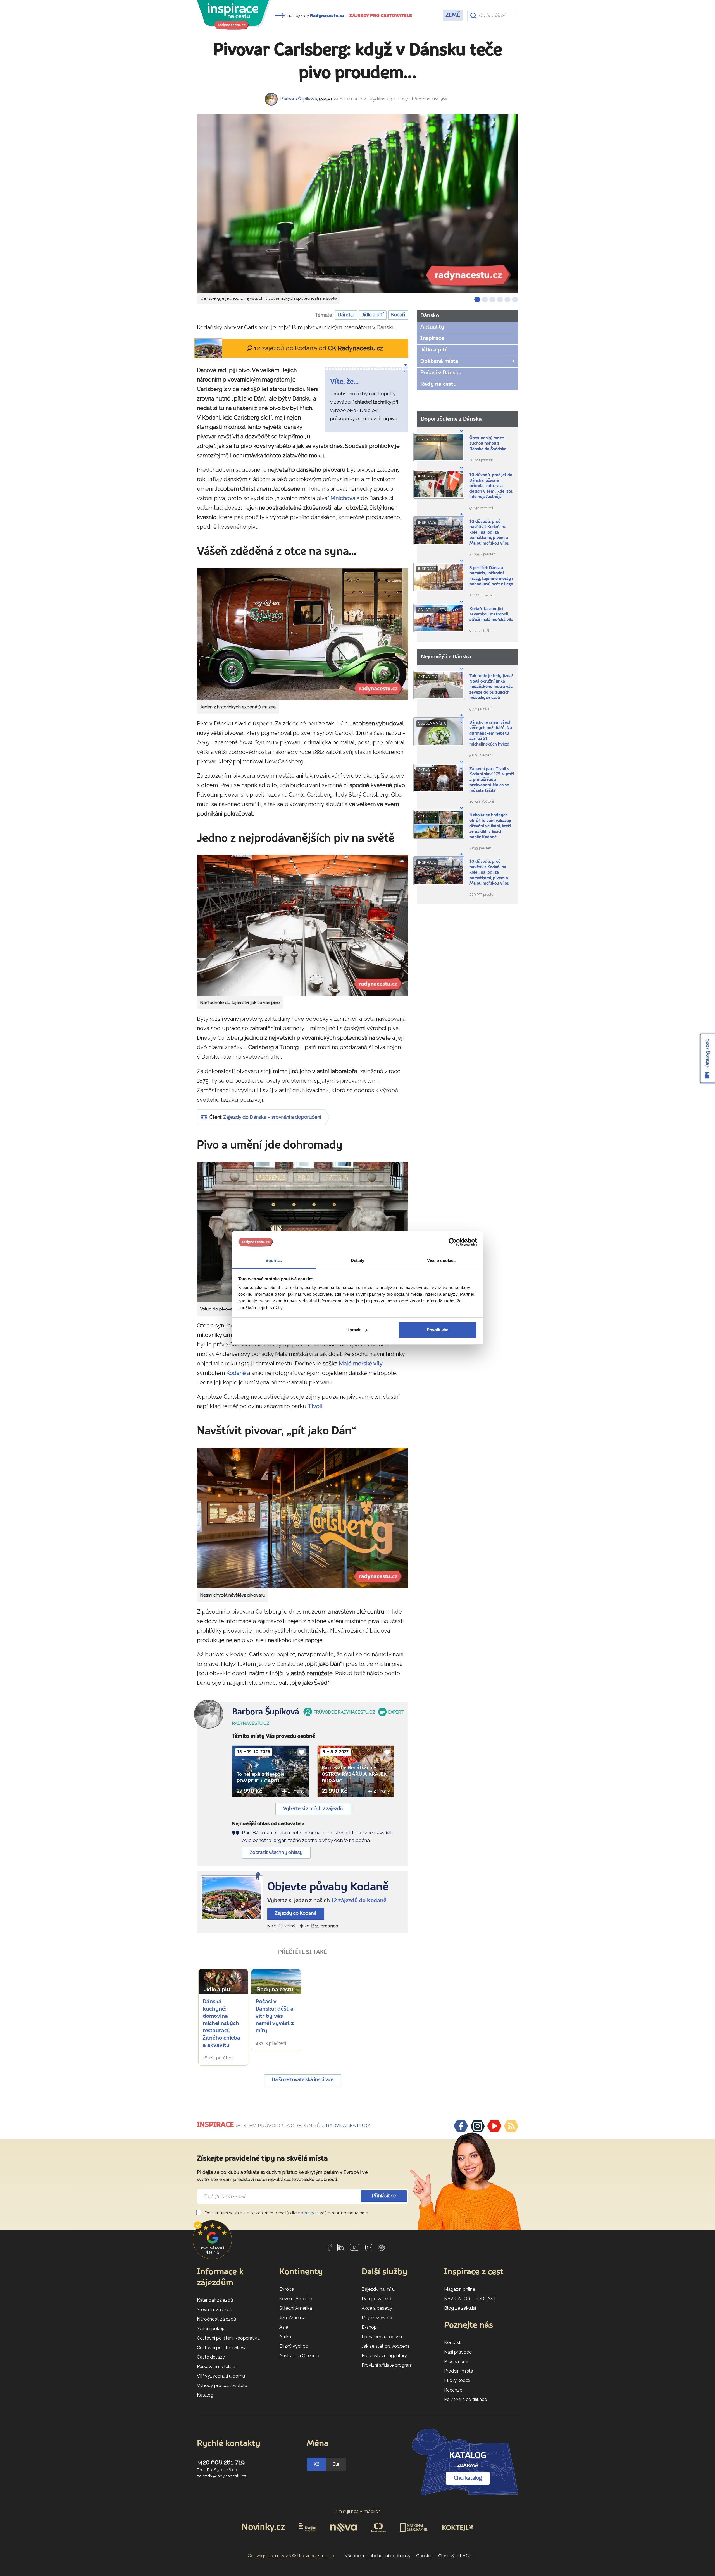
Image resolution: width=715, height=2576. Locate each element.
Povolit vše (438, 1330)
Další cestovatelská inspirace (303, 2080)
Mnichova (343, 498)
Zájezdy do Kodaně (296, 1914)
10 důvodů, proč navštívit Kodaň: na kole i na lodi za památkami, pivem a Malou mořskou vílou (489, 533)
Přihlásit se (384, 2196)
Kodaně (236, 1373)
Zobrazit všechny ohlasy (276, 1853)
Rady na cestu (438, 384)
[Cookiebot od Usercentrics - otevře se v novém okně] (453, 1242)
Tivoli (315, 1406)
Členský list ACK (455, 2556)
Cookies (424, 2556)
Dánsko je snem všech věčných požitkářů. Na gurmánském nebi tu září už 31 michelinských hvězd (491, 734)
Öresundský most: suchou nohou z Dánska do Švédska (488, 444)
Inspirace (432, 339)
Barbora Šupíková (299, 99)
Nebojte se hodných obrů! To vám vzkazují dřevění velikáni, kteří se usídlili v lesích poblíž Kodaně (490, 826)
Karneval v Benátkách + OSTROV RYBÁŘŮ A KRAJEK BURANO (354, 1774)
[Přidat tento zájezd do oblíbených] (302, 1752)
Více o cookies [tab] (441, 1260)
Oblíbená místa (439, 361)
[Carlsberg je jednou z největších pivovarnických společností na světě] (357, 204)
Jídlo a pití (373, 315)
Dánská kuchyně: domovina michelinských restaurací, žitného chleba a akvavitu (221, 2024)
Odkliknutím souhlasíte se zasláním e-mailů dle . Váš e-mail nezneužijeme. (286, 2213)
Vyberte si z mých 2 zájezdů (313, 1809)
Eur (336, 2464)
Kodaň (398, 315)
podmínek (308, 2213)
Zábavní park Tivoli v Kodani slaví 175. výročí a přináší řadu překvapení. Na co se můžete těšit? (492, 780)
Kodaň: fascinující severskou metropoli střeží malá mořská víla (491, 615)
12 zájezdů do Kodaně (359, 1901)
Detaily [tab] (358, 1260)
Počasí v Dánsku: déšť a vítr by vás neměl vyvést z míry (275, 2016)
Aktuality (432, 327)
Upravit (353, 1330)
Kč (316, 2464)
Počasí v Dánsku (441, 373)
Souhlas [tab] (274, 1260)
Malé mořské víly (361, 1364)
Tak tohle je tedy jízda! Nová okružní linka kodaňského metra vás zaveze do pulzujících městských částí (491, 687)
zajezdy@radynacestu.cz (222, 2476)
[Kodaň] (232, 1898)
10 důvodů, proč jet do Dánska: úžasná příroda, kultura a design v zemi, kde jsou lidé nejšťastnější (491, 486)
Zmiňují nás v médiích (358, 2511)
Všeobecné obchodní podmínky (378, 2556)
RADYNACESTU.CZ (348, 2126)
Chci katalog (468, 2478)
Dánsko (346, 315)
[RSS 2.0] (511, 2126)
